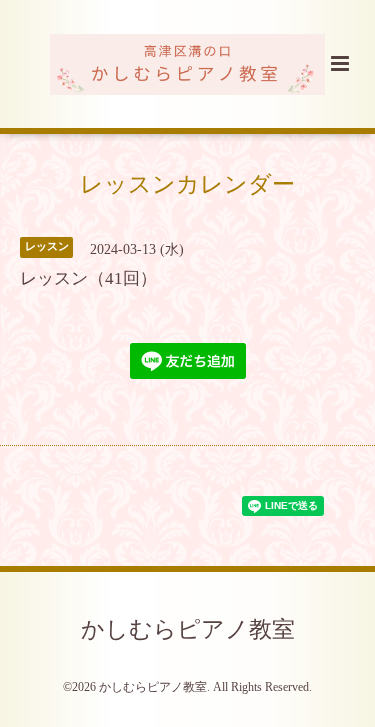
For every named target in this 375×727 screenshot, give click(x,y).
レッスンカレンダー (187, 184)
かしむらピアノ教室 (188, 629)
